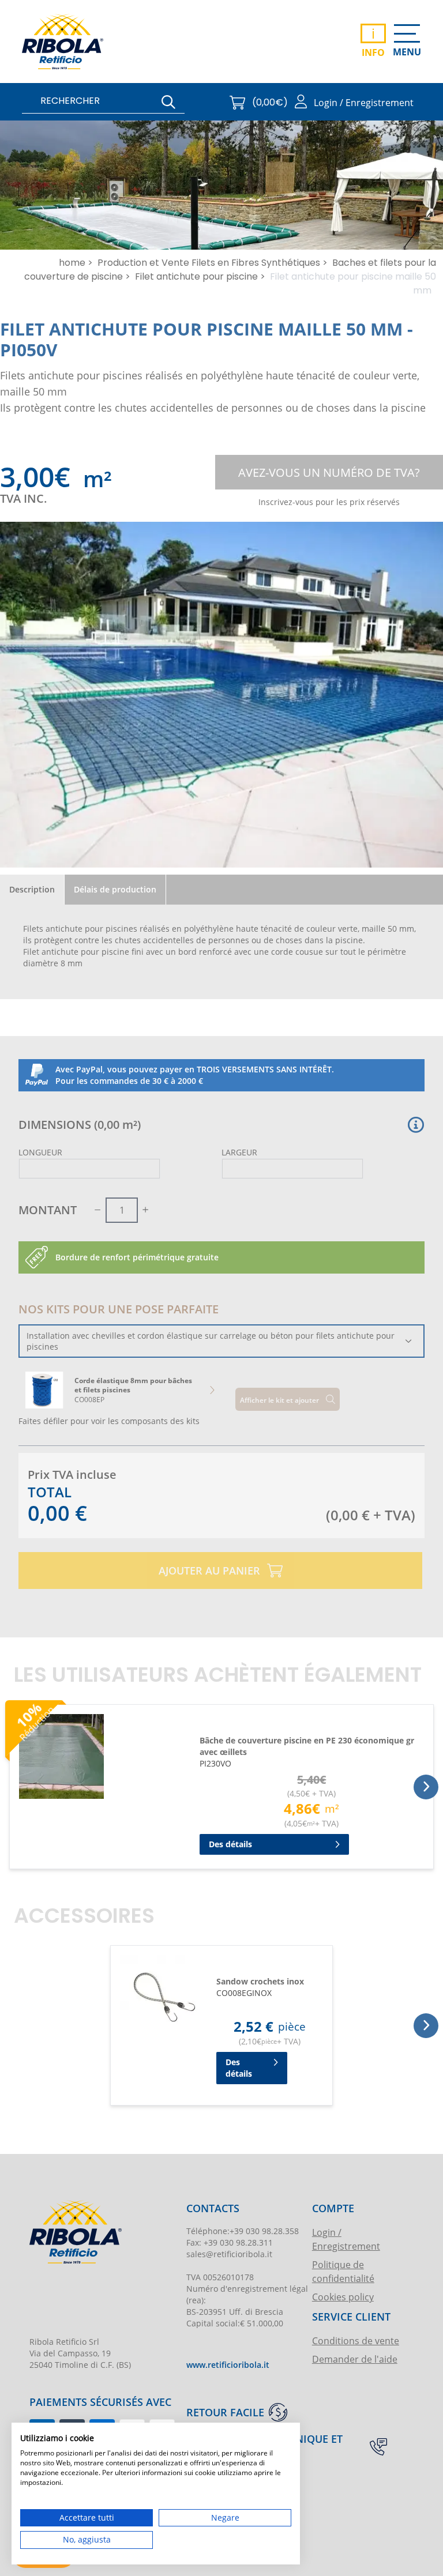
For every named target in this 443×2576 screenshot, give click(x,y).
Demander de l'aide (355, 2359)
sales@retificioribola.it (229, 2254)
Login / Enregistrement (346, 2239)
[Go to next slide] (212, 1390)
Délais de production (115, 889)
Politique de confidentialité (343, 2271)
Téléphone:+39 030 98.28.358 (243, 2231)
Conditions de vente (356, 2340)
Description (32, 889)
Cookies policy (343, 2297)
